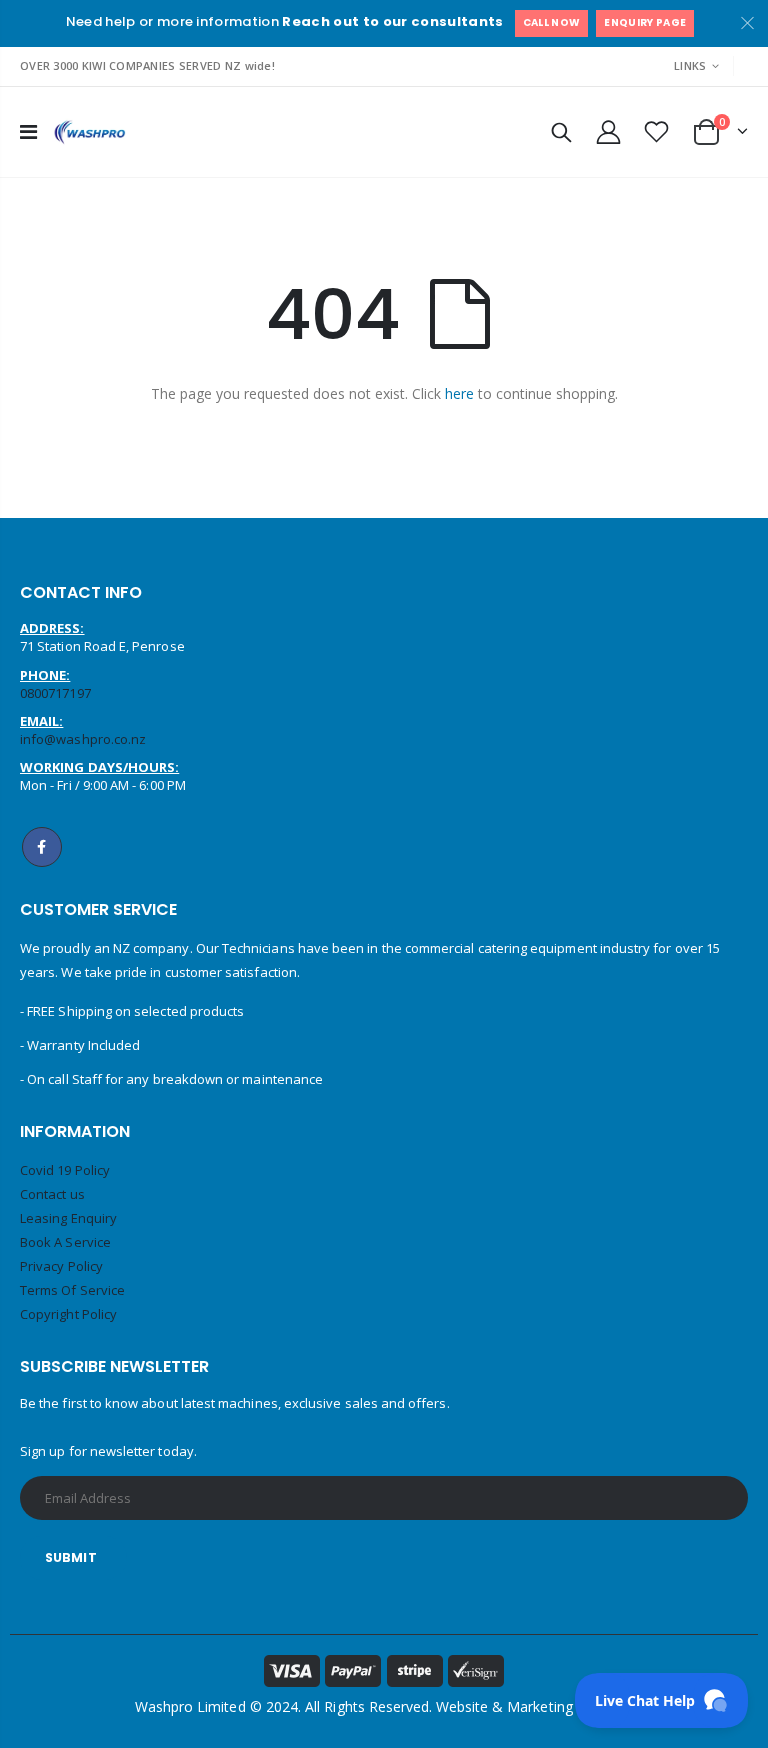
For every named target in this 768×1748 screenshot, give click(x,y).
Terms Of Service (72, 1290)
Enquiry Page (645, 22)
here (459, 393)
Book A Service (65, 1242)
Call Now (552, 22)
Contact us (52, 1194)
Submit (71, 1557)
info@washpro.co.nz (83, 739)
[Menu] (28, 131)
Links (690, 65)
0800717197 (55, 693)
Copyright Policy (68, 1314)
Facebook (42, 847)
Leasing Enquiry (68, 1218)
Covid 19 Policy (65, 1170)
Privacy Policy (61, 1266)
